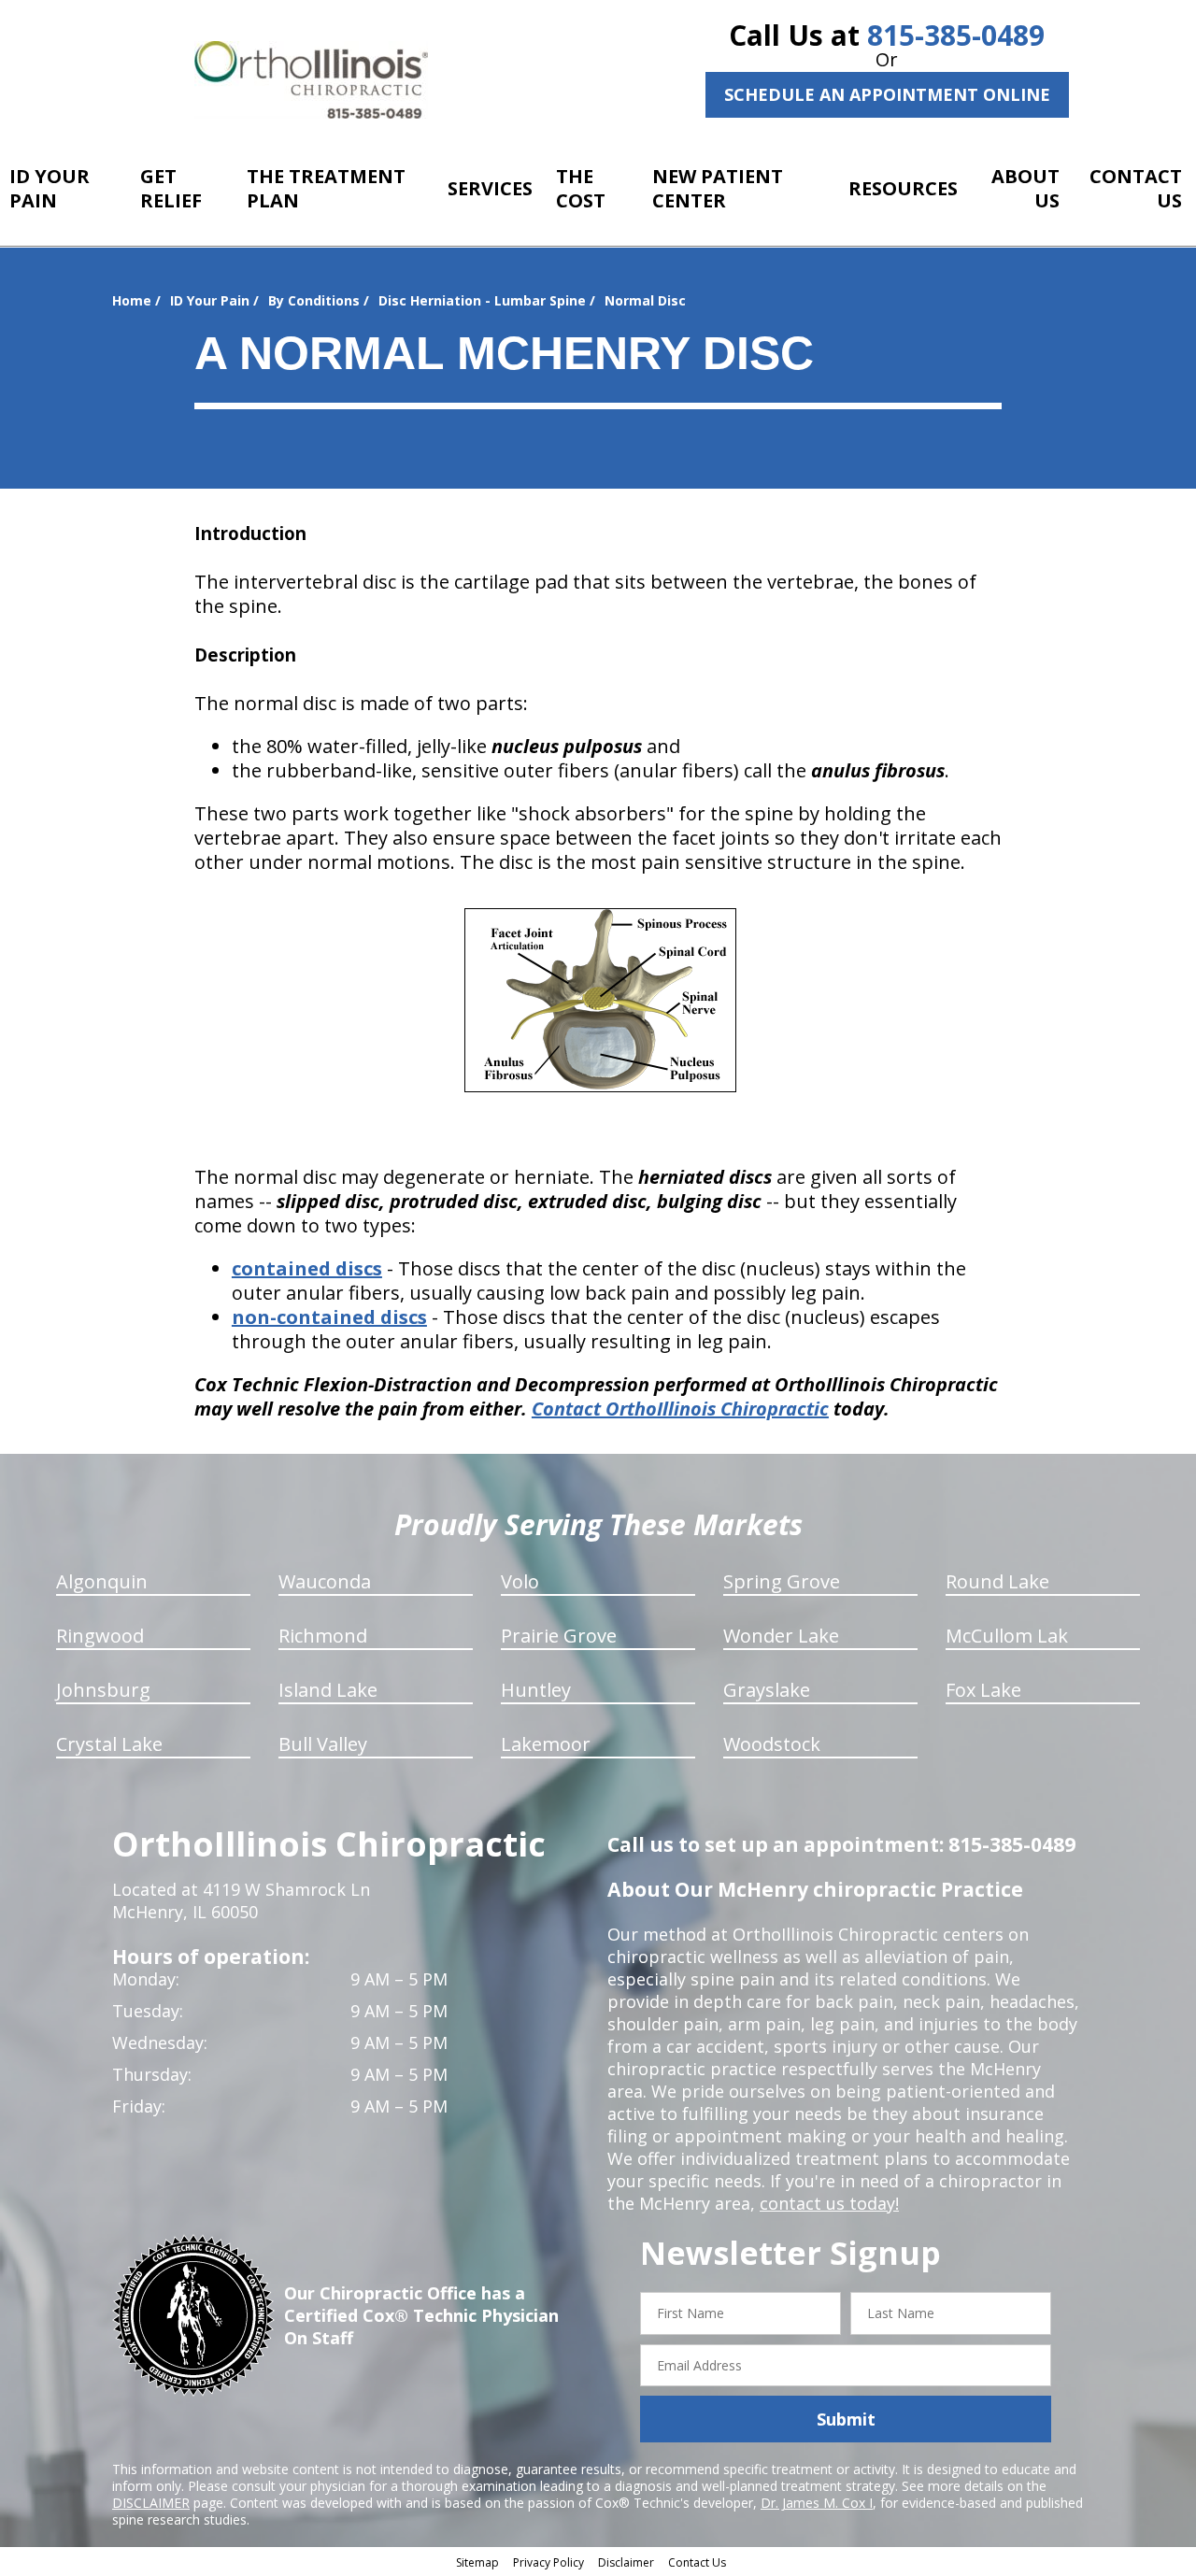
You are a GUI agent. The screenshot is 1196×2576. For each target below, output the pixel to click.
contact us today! (829, 2203)
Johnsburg (103, 1690)
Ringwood (100, 1636)
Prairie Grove (559, 1636)
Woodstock (772, 1744)
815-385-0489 (956, 35)
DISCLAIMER (151, 2503)
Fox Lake (983, 1690)
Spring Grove (782, 1581)
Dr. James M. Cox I (817, 2503)
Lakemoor (546, 1744)
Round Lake (997, 1581)
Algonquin (102, 1581)
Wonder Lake (781, 1636)
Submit (846, 2419)
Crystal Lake (109, 1744)
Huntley (536, 1690)
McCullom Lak (1007, 1636)
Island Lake (328, 1690)
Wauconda (325, 1581)
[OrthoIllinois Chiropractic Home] (311, 80)
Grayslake (767, 1690)
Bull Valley (323, 1744)
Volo (520, 1581)
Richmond (323, 1636)
